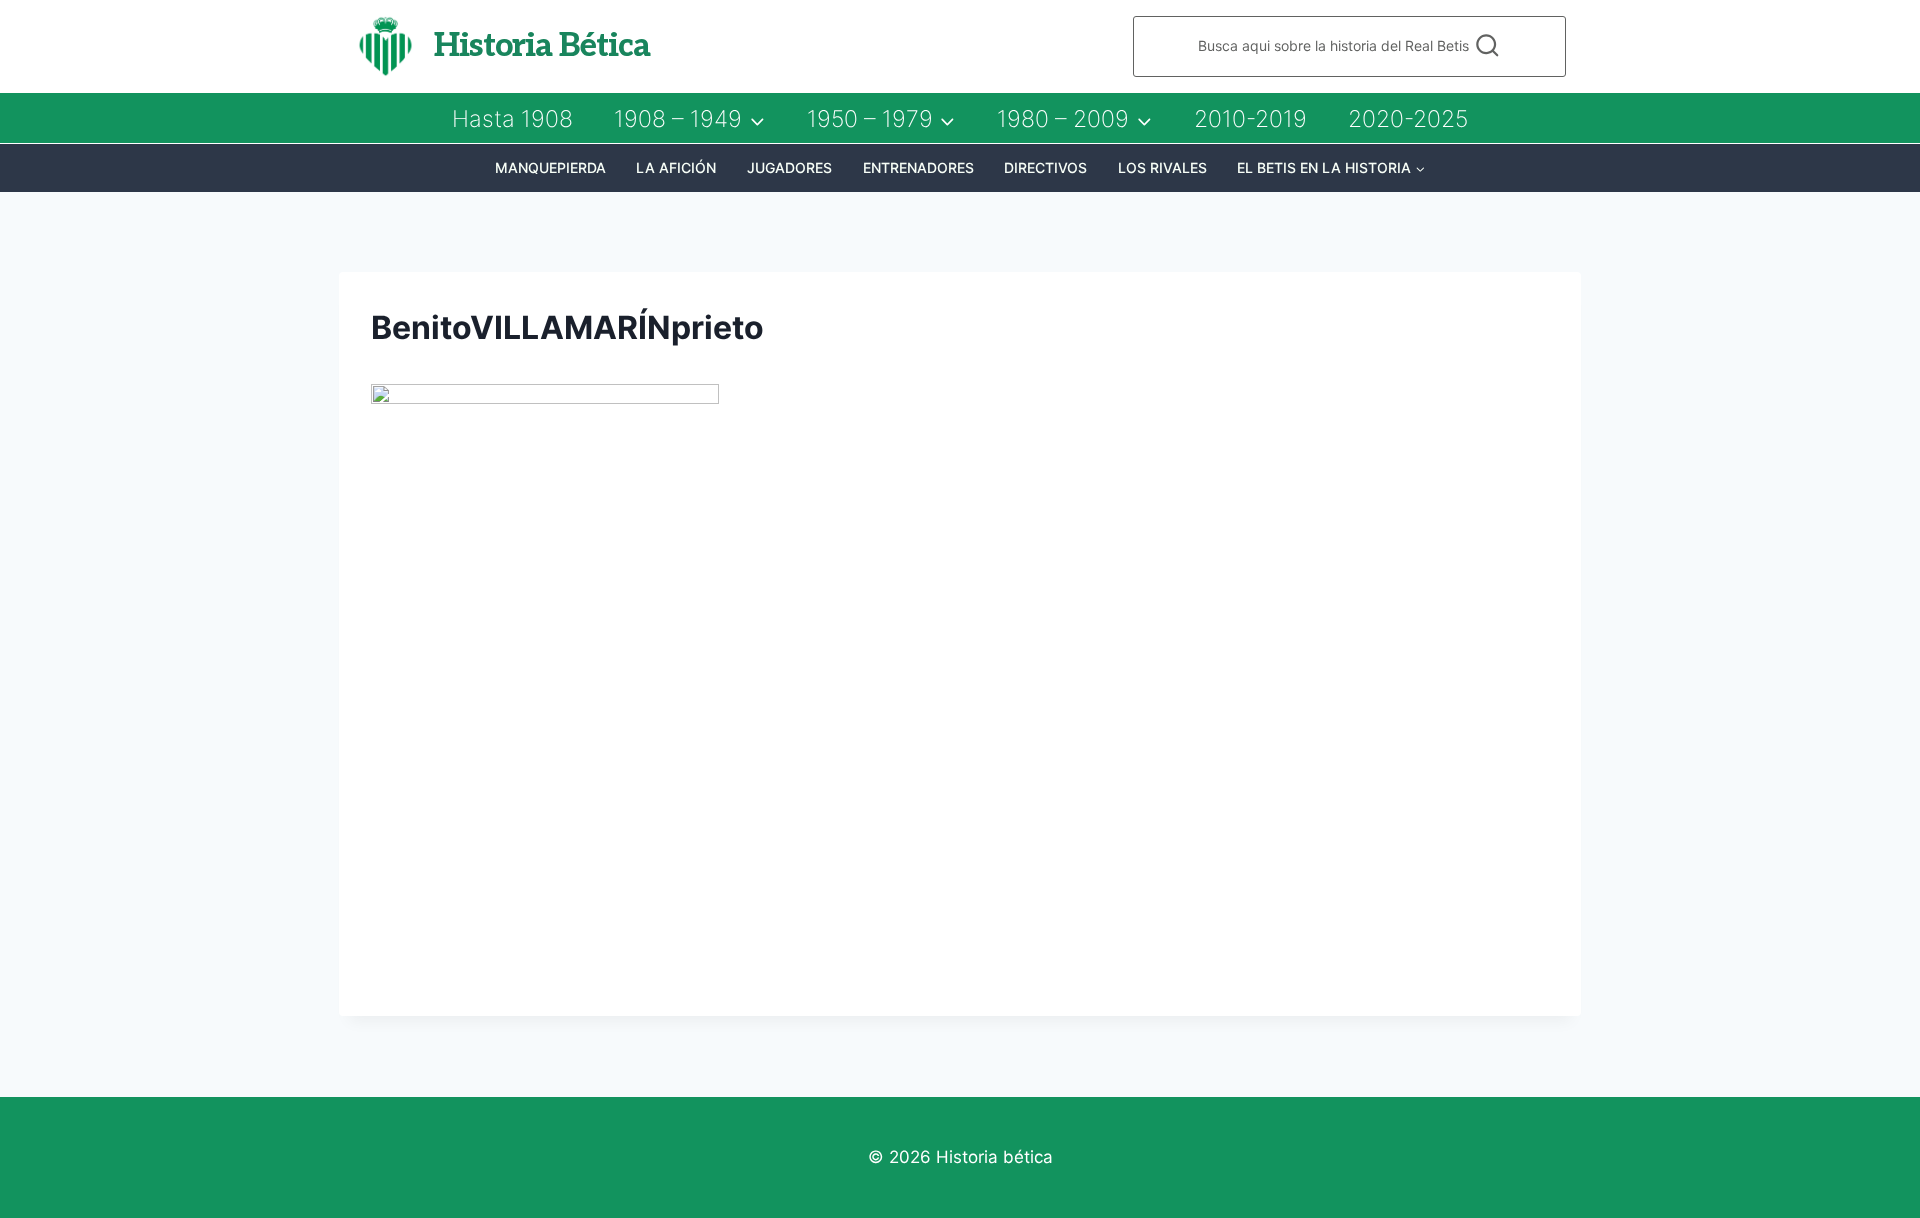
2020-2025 (1408, 119)
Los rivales (1162, 167)
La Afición (676, 167)
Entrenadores (918, 167)
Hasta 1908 (512, 119)
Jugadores (789, 167)
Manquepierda (550, 167)
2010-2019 (1250, 119)
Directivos (1045, 167)
